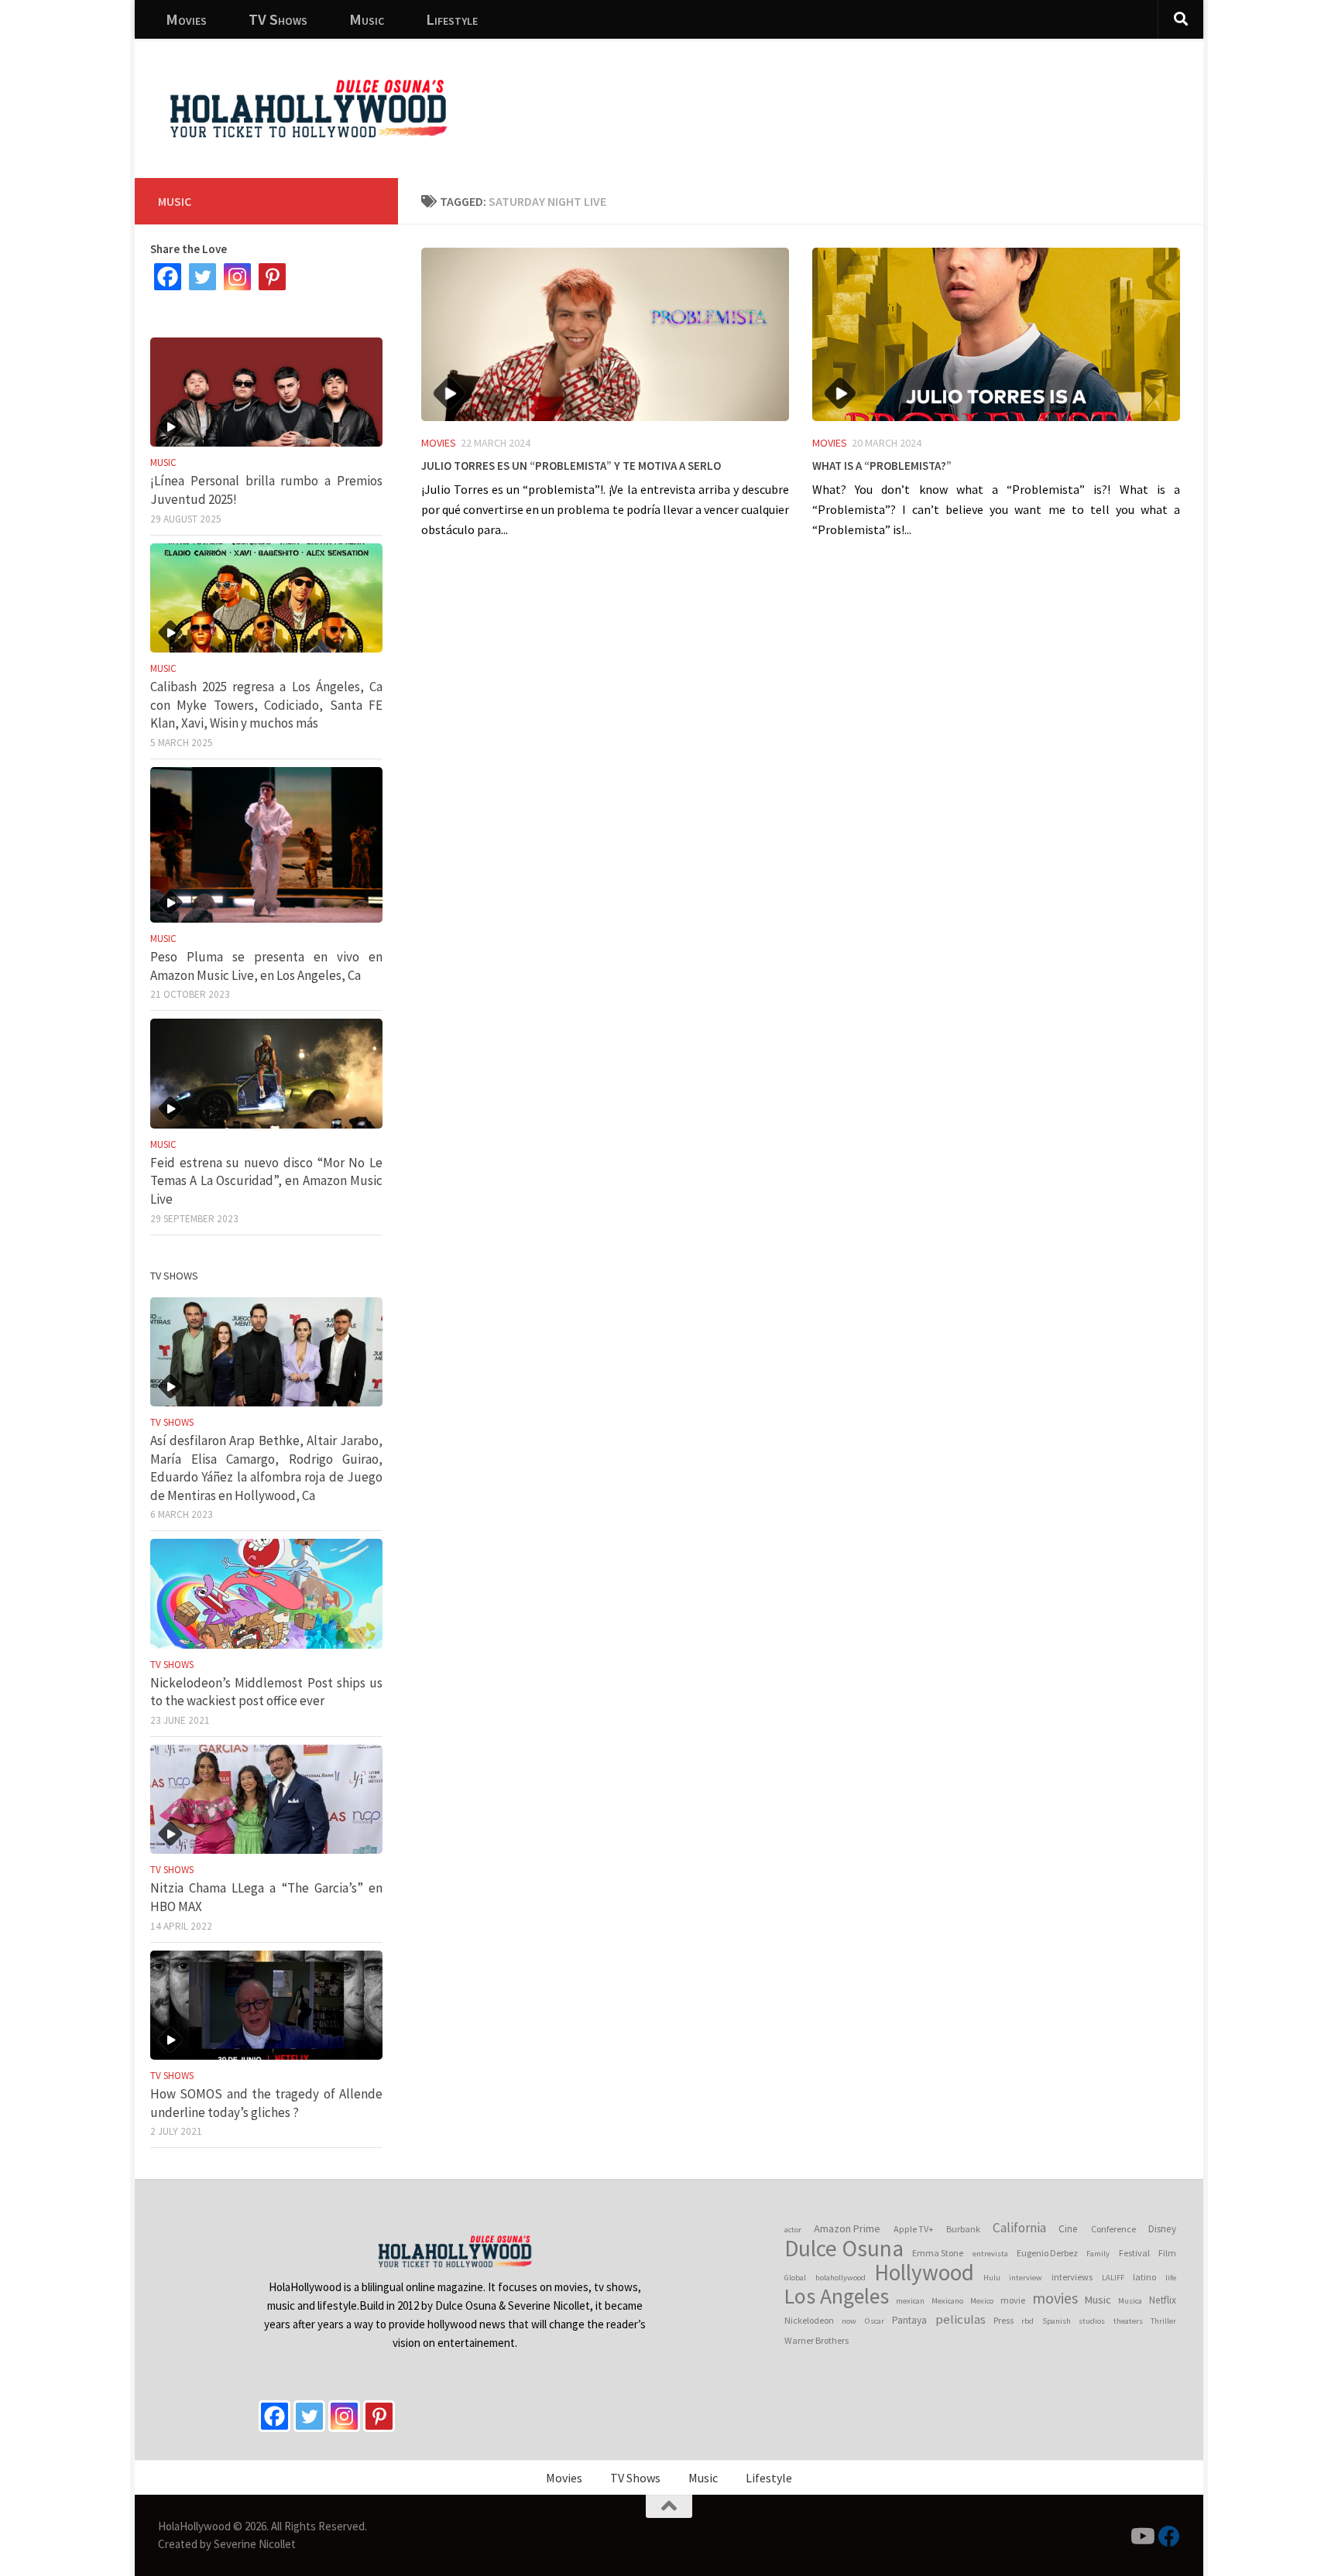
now (849, 2321)
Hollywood (924, 2273)
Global (795, 2278)
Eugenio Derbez (1047, 2253)
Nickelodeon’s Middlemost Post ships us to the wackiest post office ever (266, 1692)
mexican (910, 2301)
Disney (1162, 2229)
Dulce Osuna (844, 2249)
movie (1013, 2300)
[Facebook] (168, 277)
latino (1144, 2277)
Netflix (1163, 2300)
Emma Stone (938, 2253)
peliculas (961, 2319)
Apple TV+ (914, 2229)
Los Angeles (837, 2297)
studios (1092, 2321)
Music (367, 19)
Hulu (992, 2278)
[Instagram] (237, 277)
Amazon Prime (847, 2228)
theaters (1128, 2321)
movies (1055, 2298)
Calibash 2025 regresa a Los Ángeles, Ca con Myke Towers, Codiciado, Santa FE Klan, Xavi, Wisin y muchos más (266, 705)
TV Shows (278, 19)
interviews (1072, 2277)
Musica (1130, 2301)
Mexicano (947, 2301)
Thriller (1163, 2321)
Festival (1134, 2253)
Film (1167, 2253)
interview (1026, 2278)
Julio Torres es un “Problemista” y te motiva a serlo (571, 464)
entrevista (990, 2254)
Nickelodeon (809, 2320)
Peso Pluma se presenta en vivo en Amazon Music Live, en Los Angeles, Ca (266, 966)
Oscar (875, 2321)
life (1171, 2278)
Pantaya (909, 2320)
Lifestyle (452, 19)
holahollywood (841, 2278)
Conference (1113, 2229)
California (1019, 2228)
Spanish (1057, 2321)
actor (793, 2230)
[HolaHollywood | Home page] (308, 108)
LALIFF (1113, 2278)
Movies (186, 19)
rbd (1028, 2321)
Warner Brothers (817, 2340)
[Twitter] (202, 277)
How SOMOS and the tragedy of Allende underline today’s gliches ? (266, 2103)
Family (1098, 2254)
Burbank (963, 2229)
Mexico (982, 2301)
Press (1003, 2320)
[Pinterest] (272, 277)
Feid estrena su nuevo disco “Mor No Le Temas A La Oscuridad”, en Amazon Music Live (266, 1181)
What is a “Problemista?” (882, 464)
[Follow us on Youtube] (1141, 2537)
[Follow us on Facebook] (1169, 2537)
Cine (1068, 2229)
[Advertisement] (909, 97)
